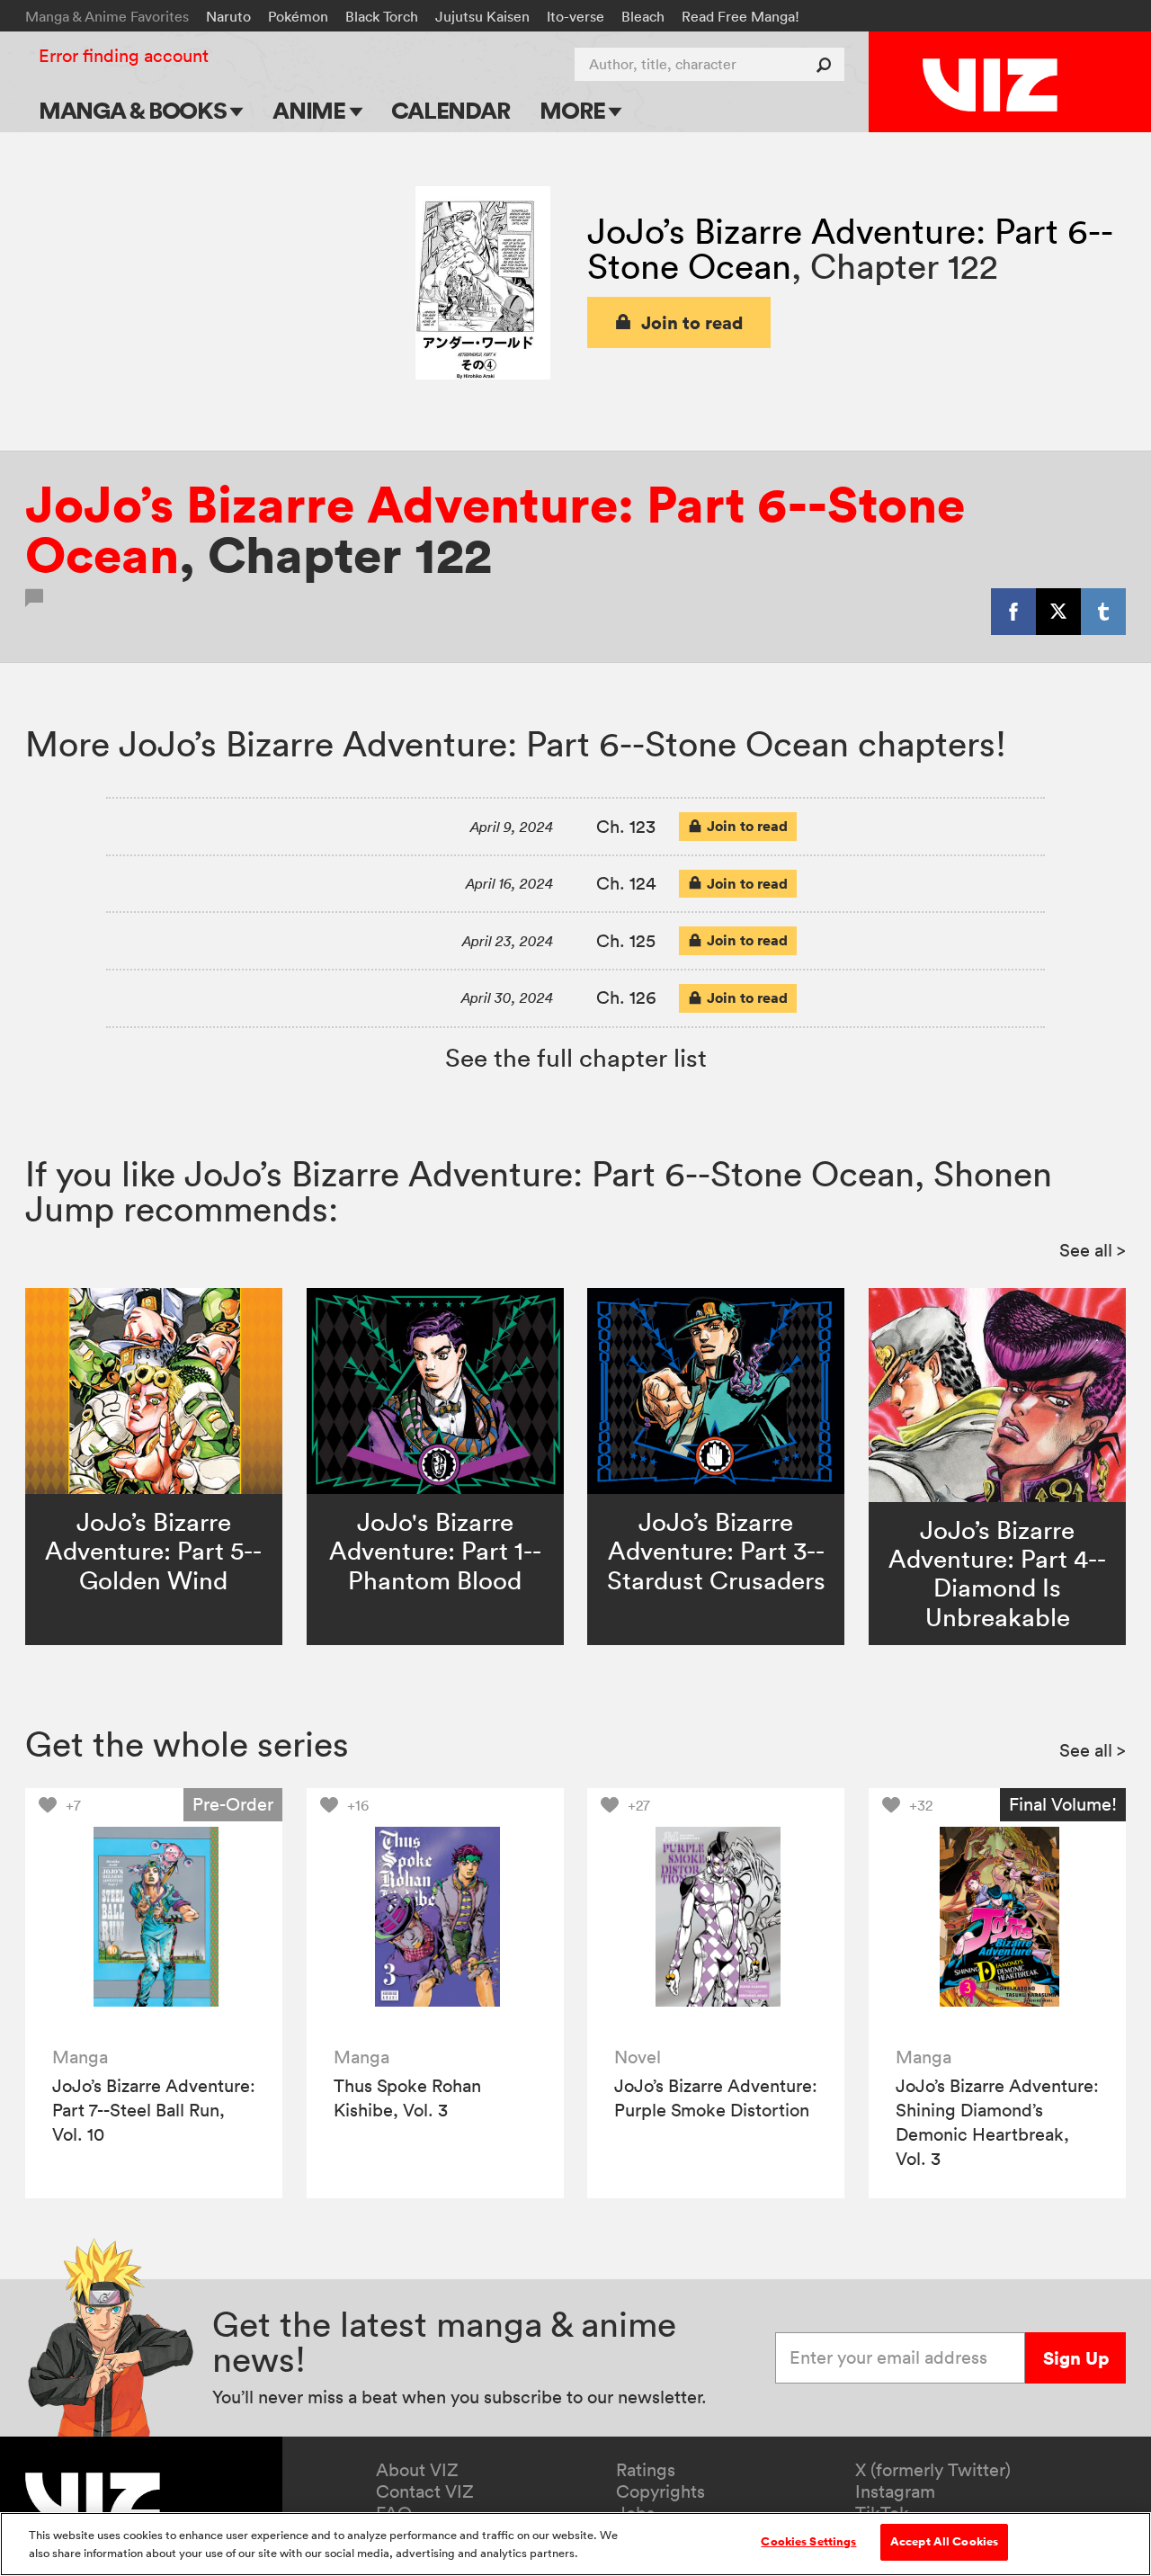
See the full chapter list (576, 1058)
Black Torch (382, 16)
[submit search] (828, 64)
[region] (575, 2544)
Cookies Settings (808, 2542)
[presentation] (154, 1917)
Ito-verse (575, 16)
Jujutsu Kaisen (482, 16)
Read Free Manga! (741, 16)
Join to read (692, 322)
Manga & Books (135, 110)
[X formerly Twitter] (1058, 612)
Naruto (228, 16)
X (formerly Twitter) (933, 2470)
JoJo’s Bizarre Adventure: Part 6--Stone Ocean (495, 529)
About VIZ (417, 2470)
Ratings (646, 2470)
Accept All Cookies (944, 2542)
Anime (311, 110)
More (574, 110)
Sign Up (1076, 2358)
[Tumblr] (1103, 612)
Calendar (450, 110)
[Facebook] (1013, 612)
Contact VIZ (425, 2491)
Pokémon (298, 16)
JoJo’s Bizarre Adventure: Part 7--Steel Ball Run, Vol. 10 (154, 2110)
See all (1093, 1250)
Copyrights (660, 2491)
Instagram (895, 2491)
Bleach (643, 16)
